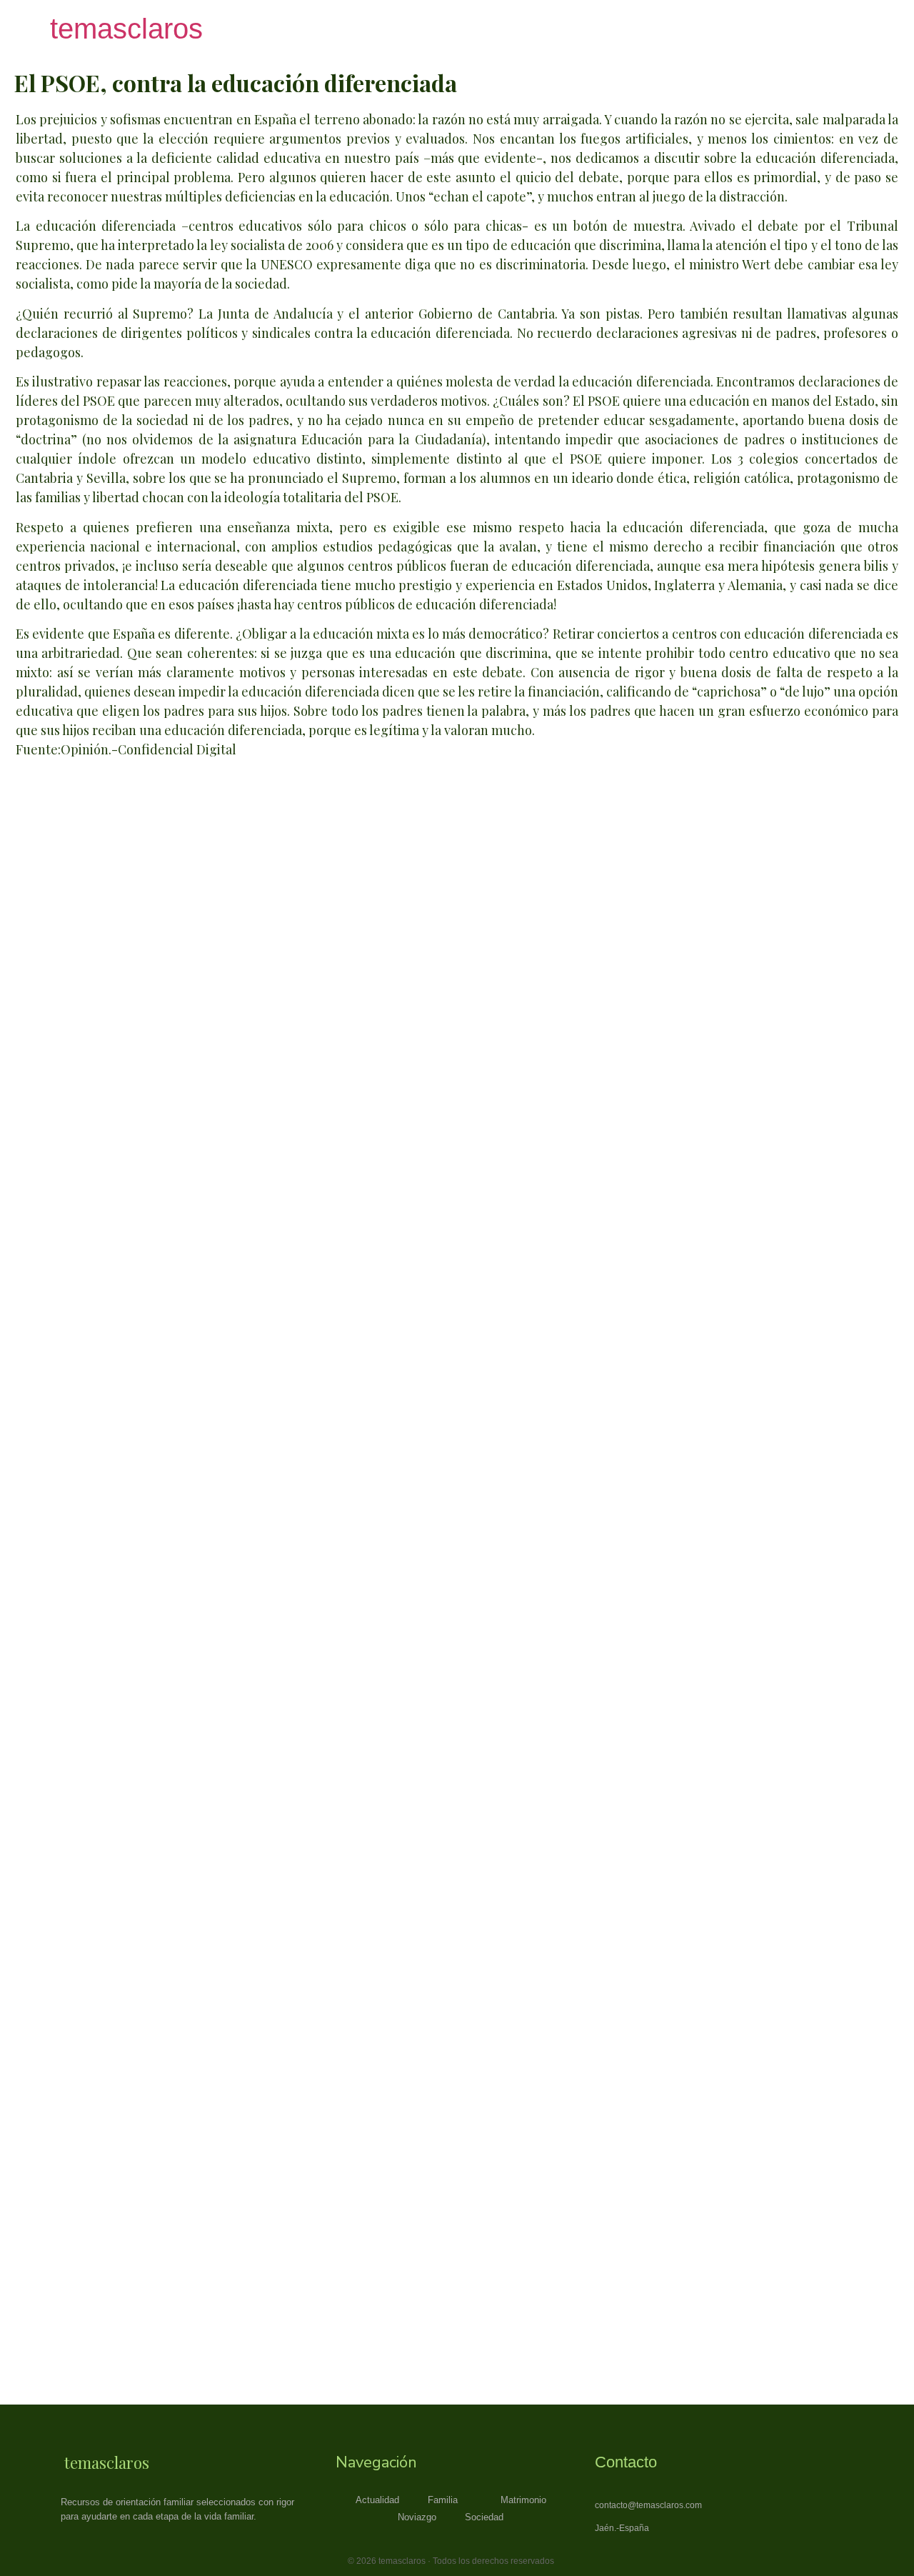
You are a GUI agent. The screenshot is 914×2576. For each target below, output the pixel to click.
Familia (443, 2500)
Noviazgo (417, 2517)
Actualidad (377, 2500)
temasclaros (126, 29)
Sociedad (484, 2517)
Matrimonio (523, 2500)
